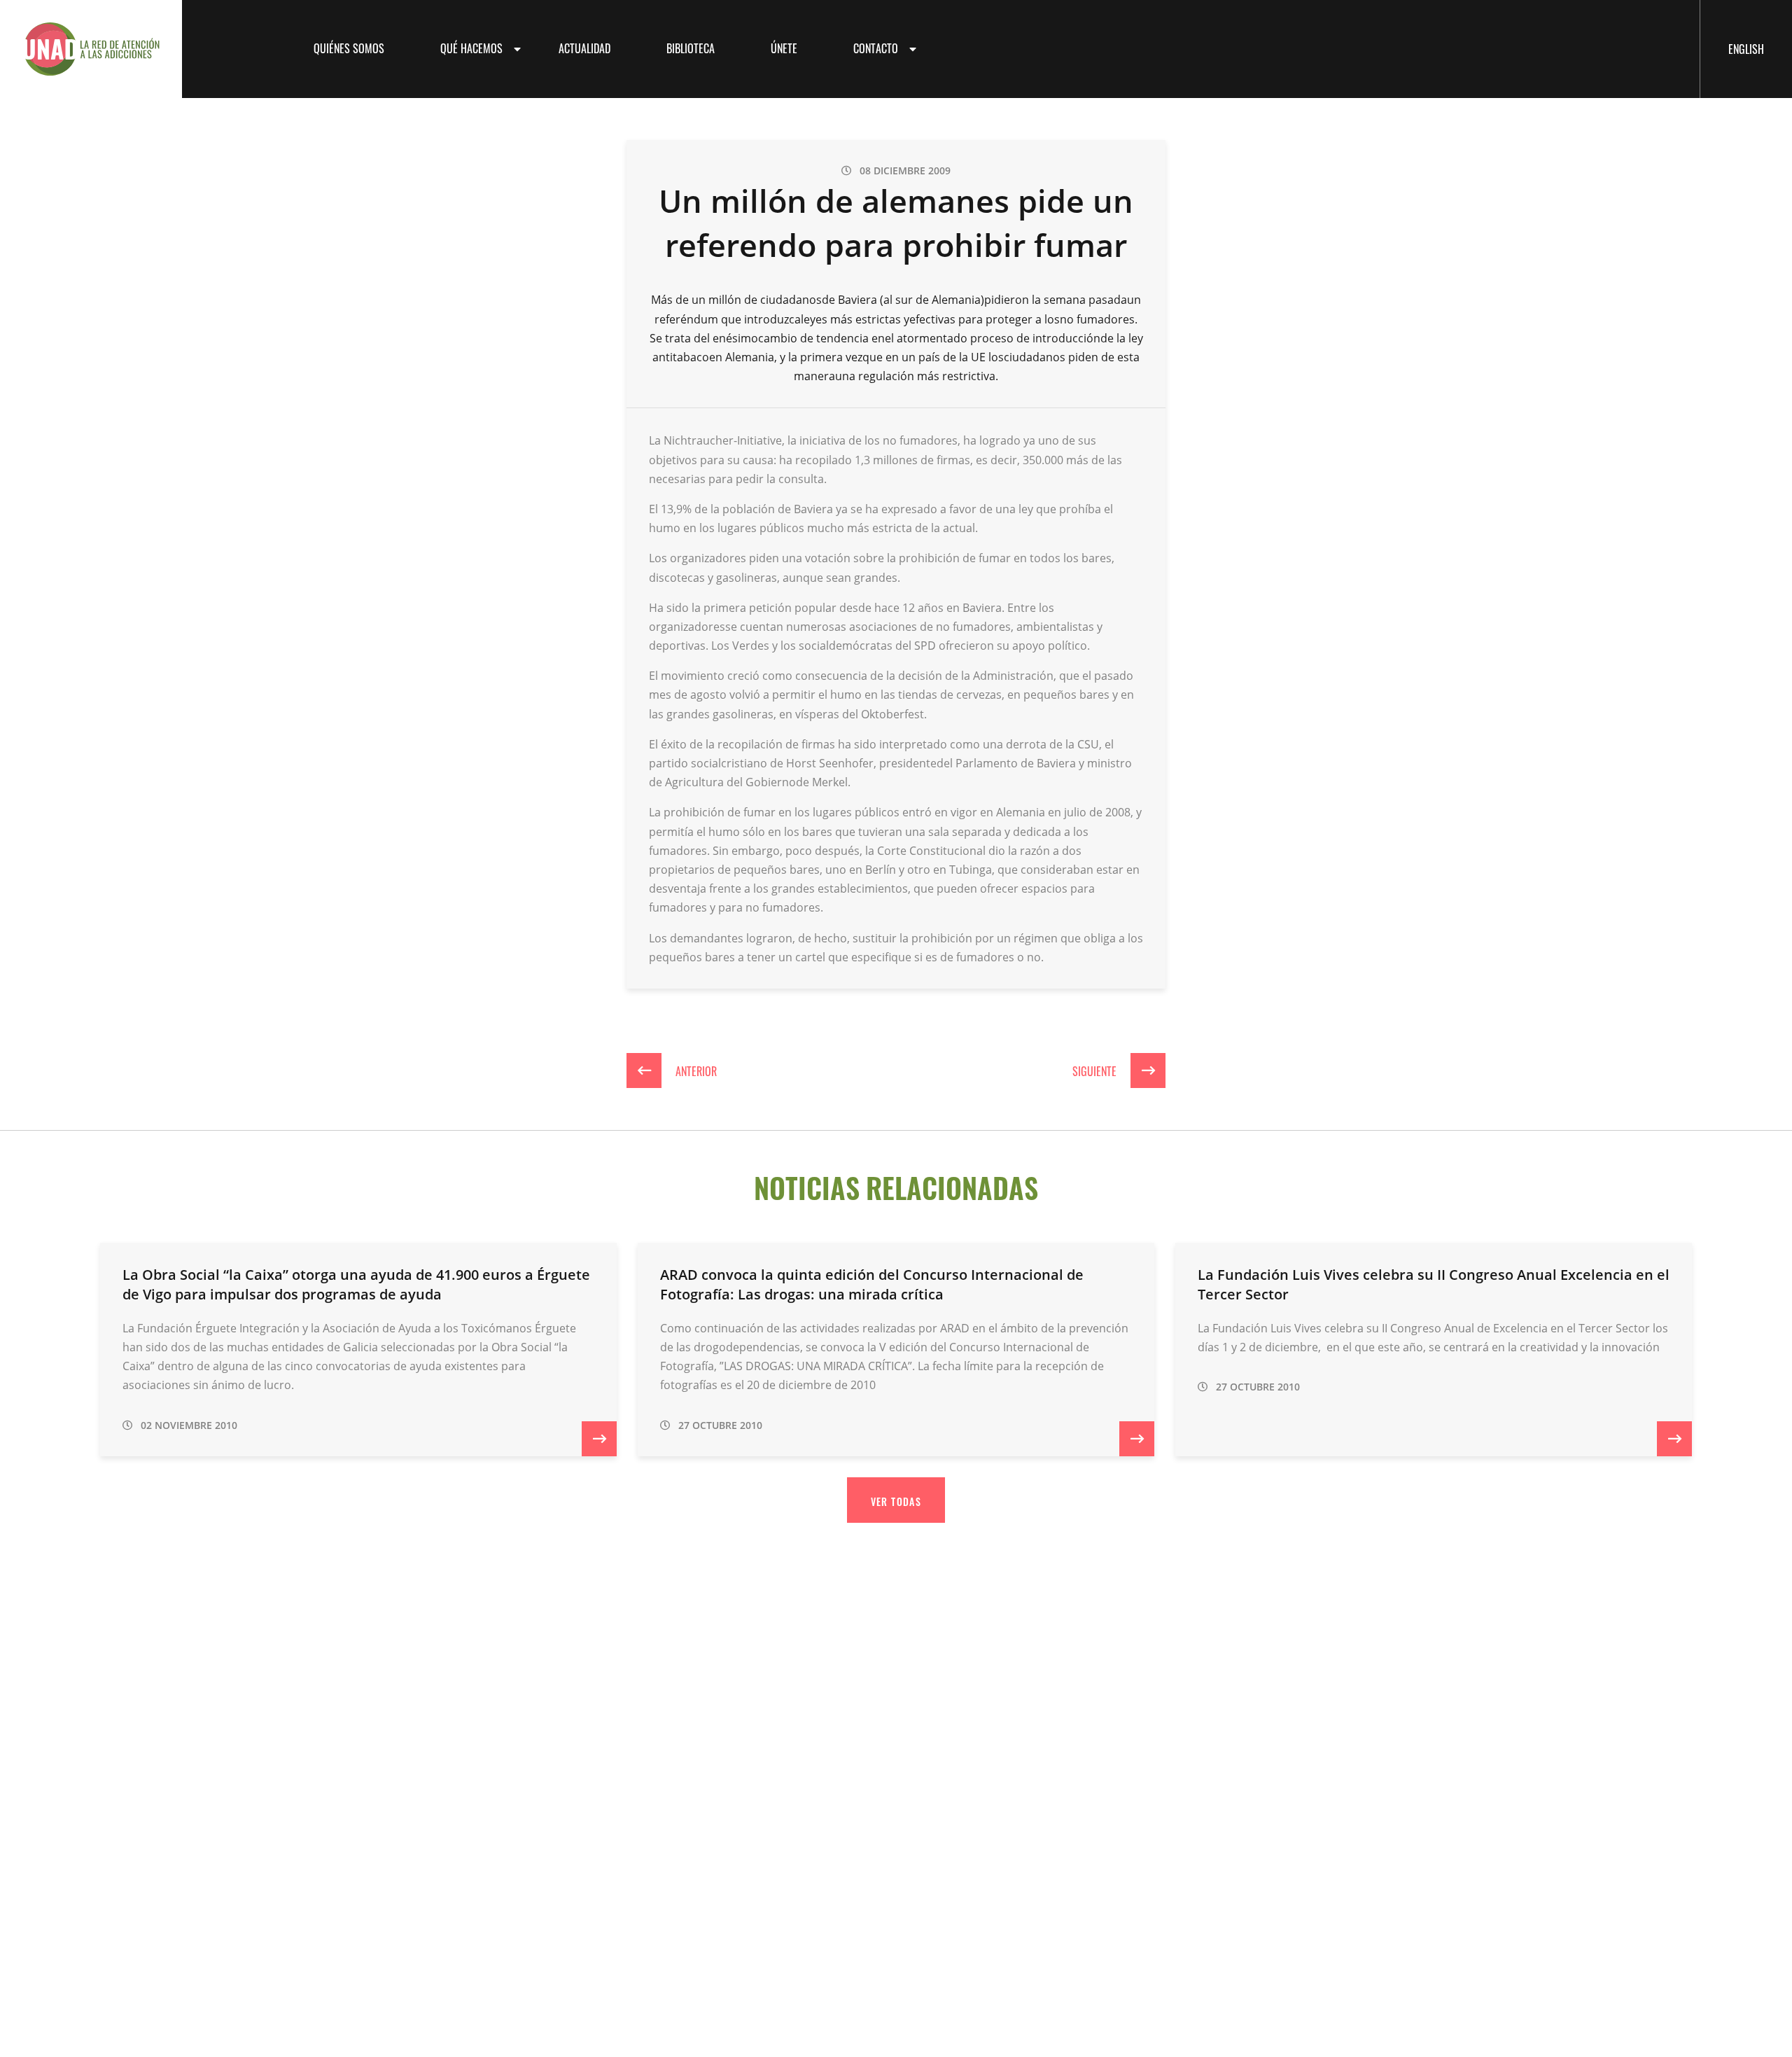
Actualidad (584, 48)
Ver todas (896, 1501)
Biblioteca (691, 48)
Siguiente (1096, 1071)
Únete (784, 48)
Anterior (695, 1071)
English (1746, 48)
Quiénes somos (349, 48)
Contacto (876, 48)
